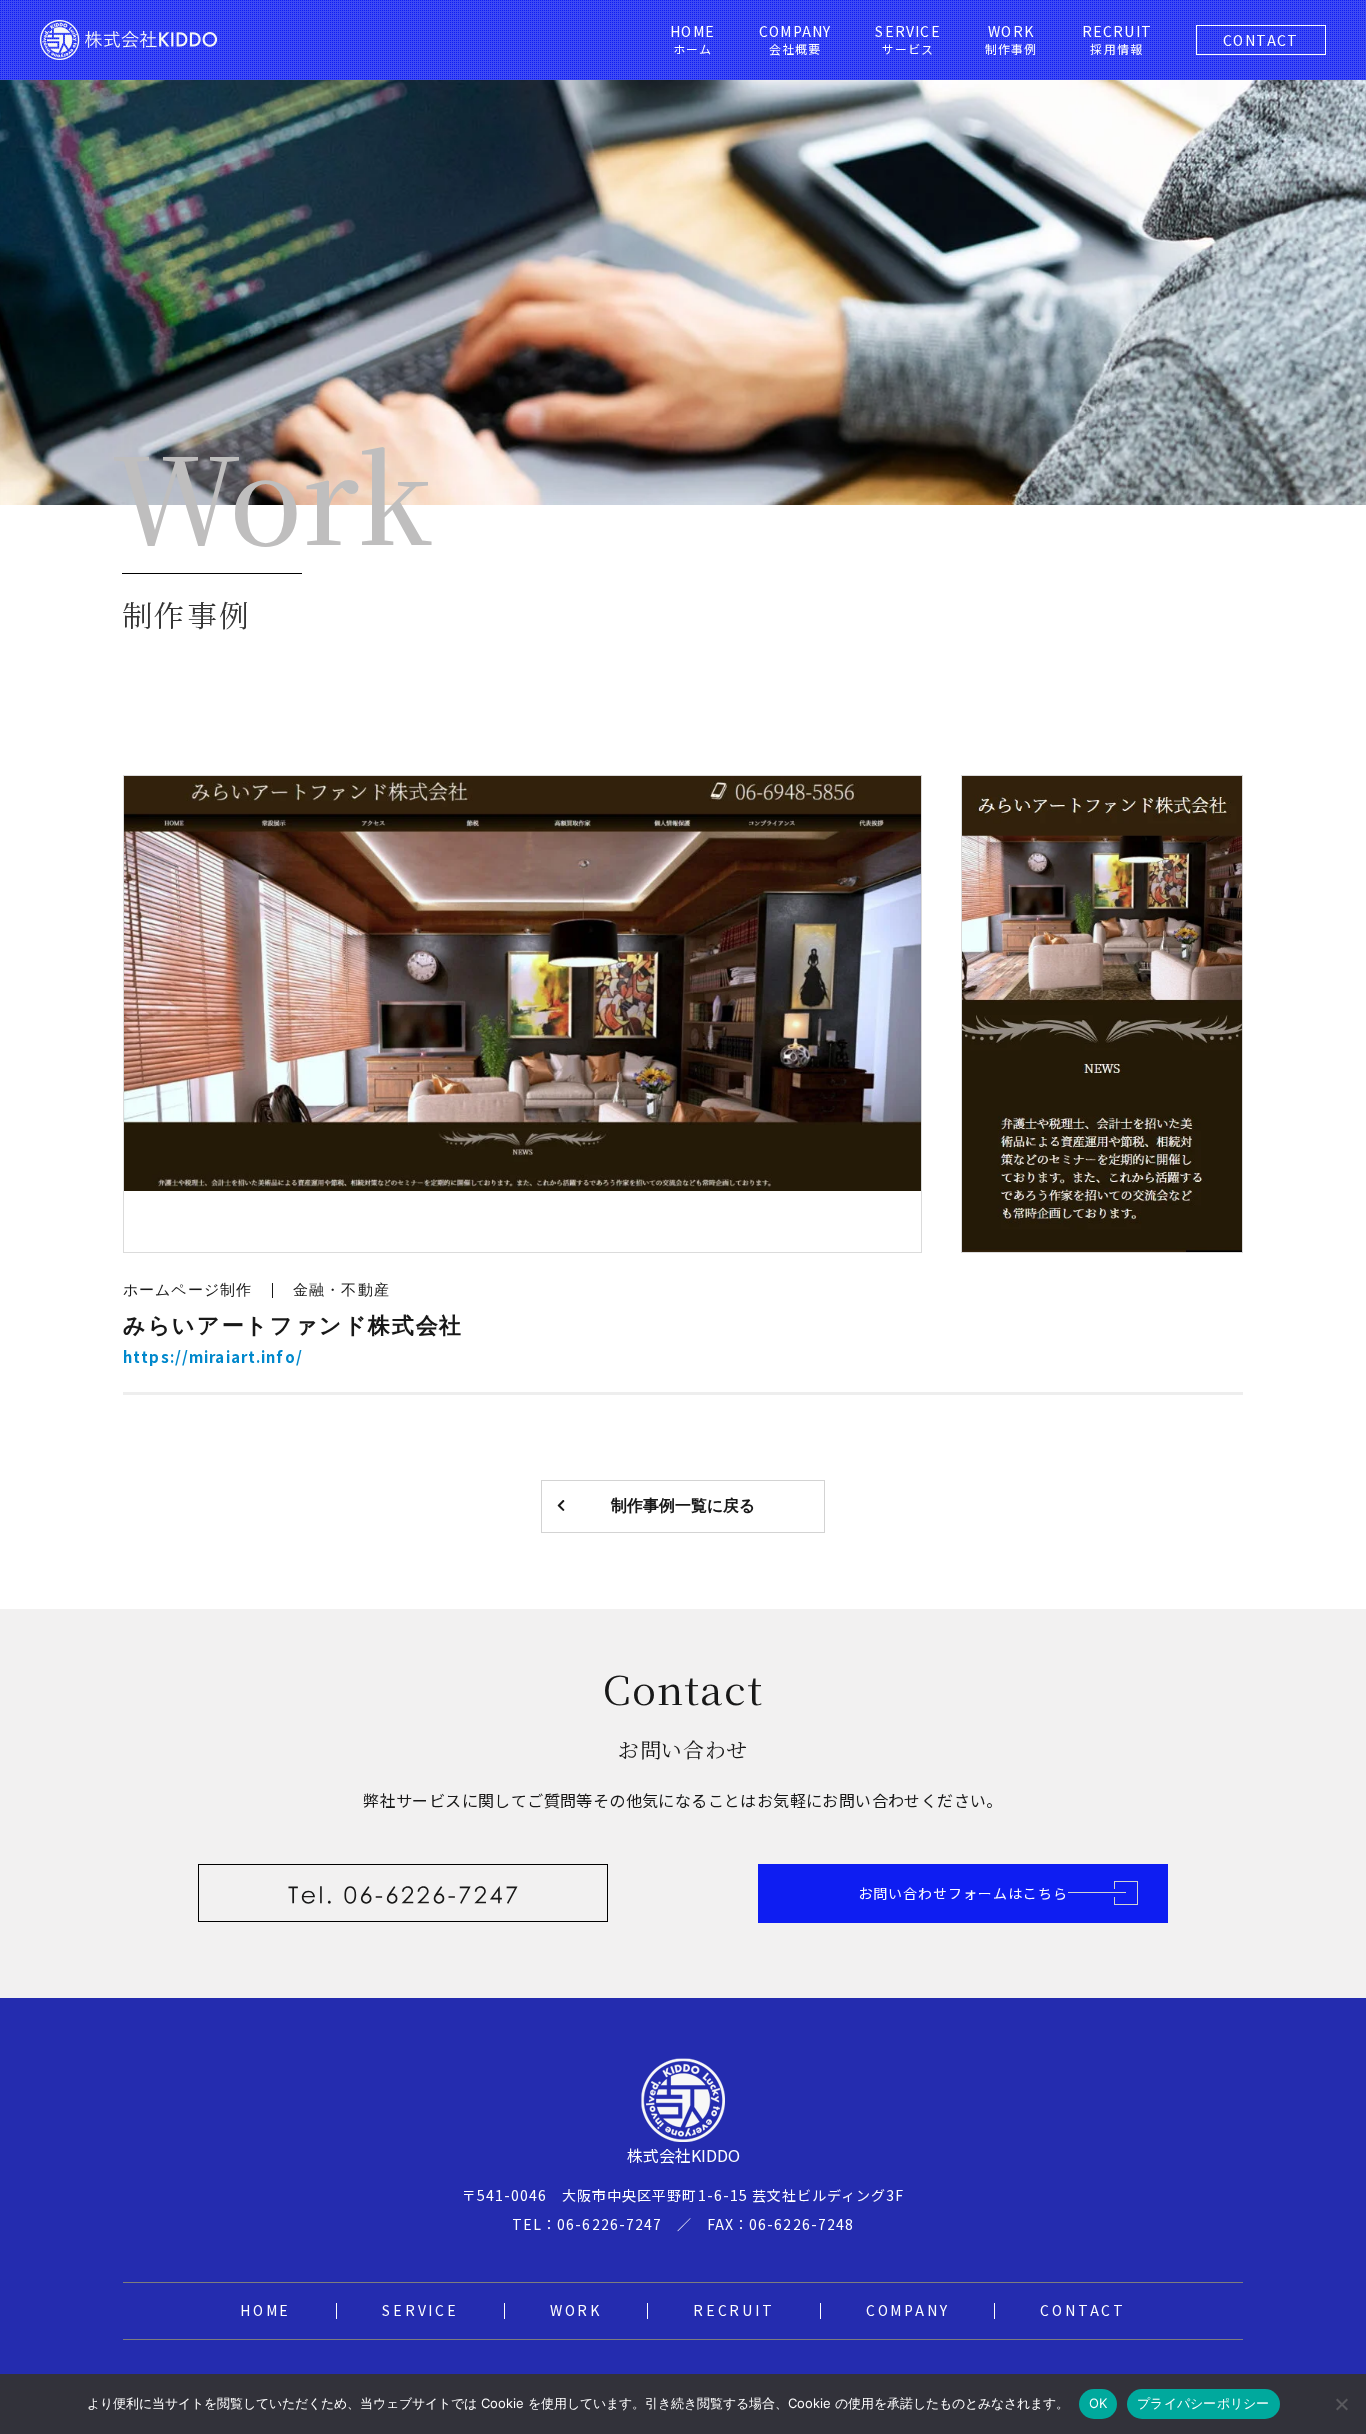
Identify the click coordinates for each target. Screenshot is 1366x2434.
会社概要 (795, 39)
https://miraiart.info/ (213, 1356)
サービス (907, 39)
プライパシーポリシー (1203, 2403)
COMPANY (908, 2310)
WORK (576, 2310)
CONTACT (1261, 40)
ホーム (692, 39)
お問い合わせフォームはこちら (963, 1893)
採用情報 (1117, 39)
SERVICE (420, 2310)
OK (1098, 2403)
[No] (1341, 2404)
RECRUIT (734, 2310)
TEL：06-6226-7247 (587, 2224)
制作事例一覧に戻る (683, 1505)
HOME (265, 2310)
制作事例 (1011, 39)
